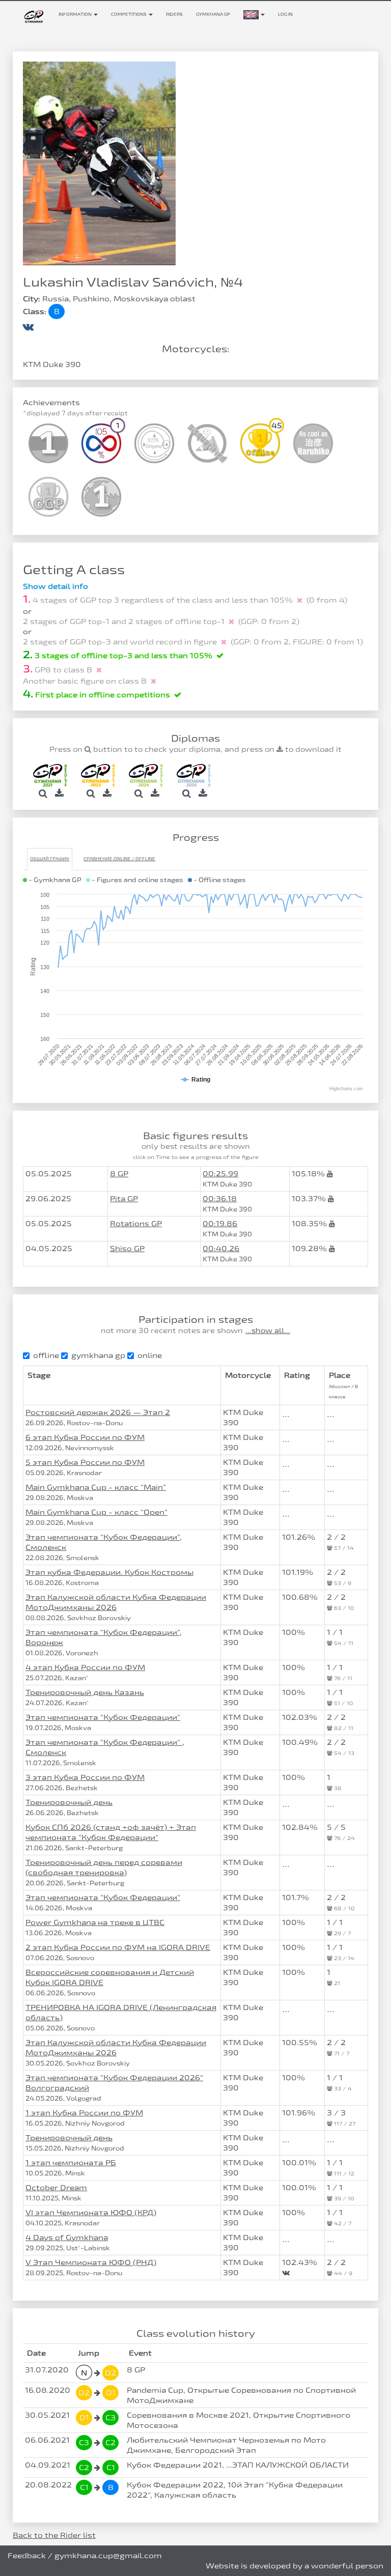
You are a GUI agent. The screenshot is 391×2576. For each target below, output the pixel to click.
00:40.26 (221, 1248)
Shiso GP (127, 1248)
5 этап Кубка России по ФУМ (85, 1462)
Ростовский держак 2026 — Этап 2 (98, 1412)
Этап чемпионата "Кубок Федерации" (103, 1717)
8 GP (119, 1173)
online (150, 1355)
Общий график (50, 859)
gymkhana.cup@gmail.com (108, 2555)
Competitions (129, 14)
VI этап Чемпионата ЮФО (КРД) (91, 2212)
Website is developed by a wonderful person (295, 2566)
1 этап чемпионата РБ (71, 2162)
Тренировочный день (69, 1802)
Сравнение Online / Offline (119, 859)
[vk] (28, 326)
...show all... (268, 1331)
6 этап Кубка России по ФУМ (85, 1437)
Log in (285, 14)
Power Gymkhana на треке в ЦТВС (95, 1922)
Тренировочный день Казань (85, 1692)
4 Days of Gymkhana (67, 2237)
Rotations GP (136, 1223)
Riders (174, 14)
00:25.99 (220, 1173)
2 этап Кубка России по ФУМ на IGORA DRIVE (118, 1947)
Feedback (27, 2555)
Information (76, 14)
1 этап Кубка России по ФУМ (84, 2113)
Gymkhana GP (213, 14)
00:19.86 (220, 1223)
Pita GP (124, 1198)
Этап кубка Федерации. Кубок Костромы (109, 1572)
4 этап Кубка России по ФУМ (85, 1667)
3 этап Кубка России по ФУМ (85, 1777)
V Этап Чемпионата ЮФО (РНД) (91, 2262)
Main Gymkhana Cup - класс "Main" (96, 1487)
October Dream (56, 2187)
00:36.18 (220, 1198)
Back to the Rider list (54, 2535)
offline (46, 1355)
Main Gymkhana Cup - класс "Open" (96, 1512)
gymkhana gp (98, 1355)
